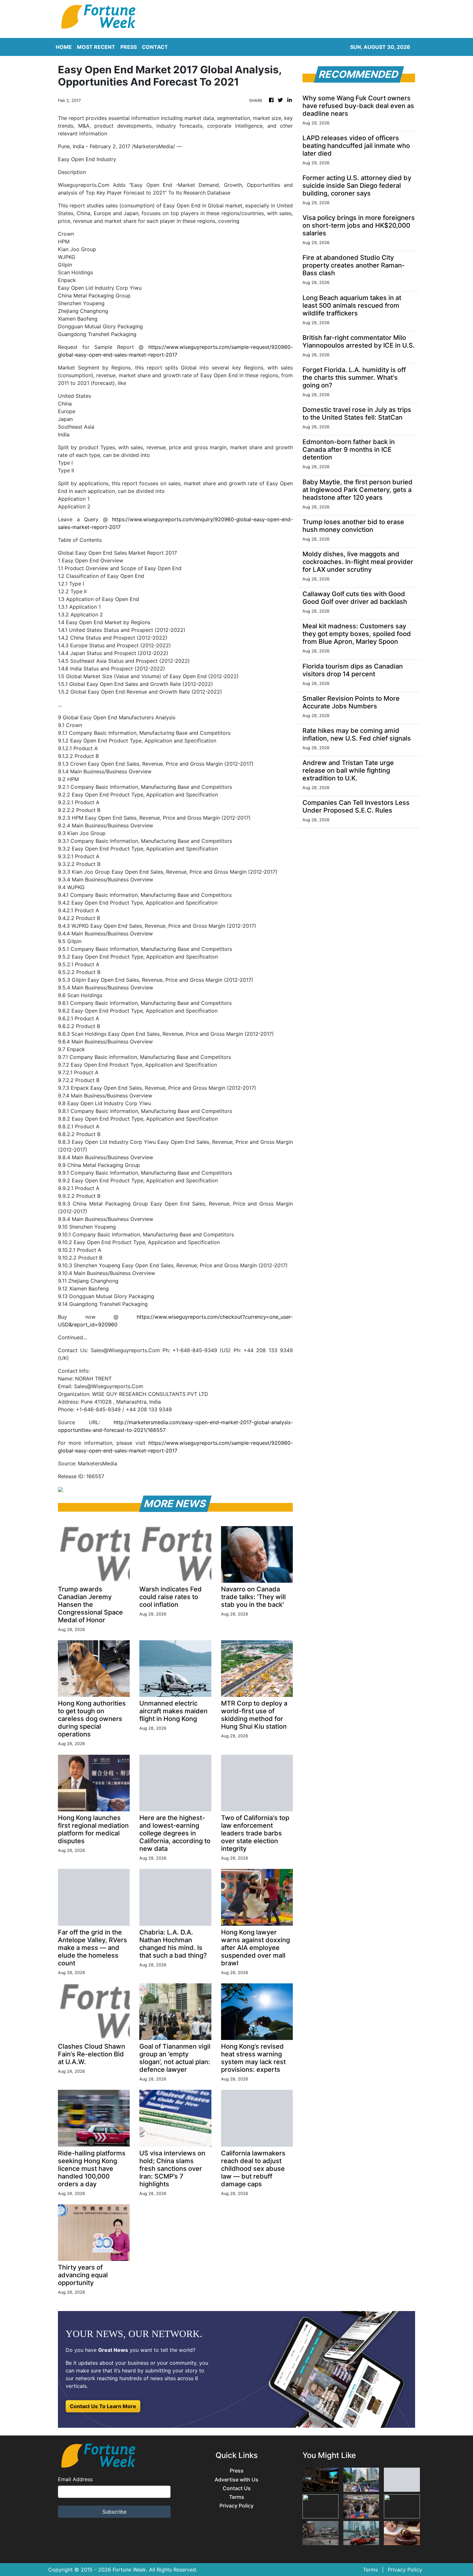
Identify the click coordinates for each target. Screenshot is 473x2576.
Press (237, 2471)
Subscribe (114, 2512)
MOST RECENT (96, 47)
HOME (64, 47)
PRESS (129, 47)
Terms (237, 2497)
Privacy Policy (236, 2506)
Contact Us (237, 2488)
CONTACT (155, 47)
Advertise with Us (236, 2480)
